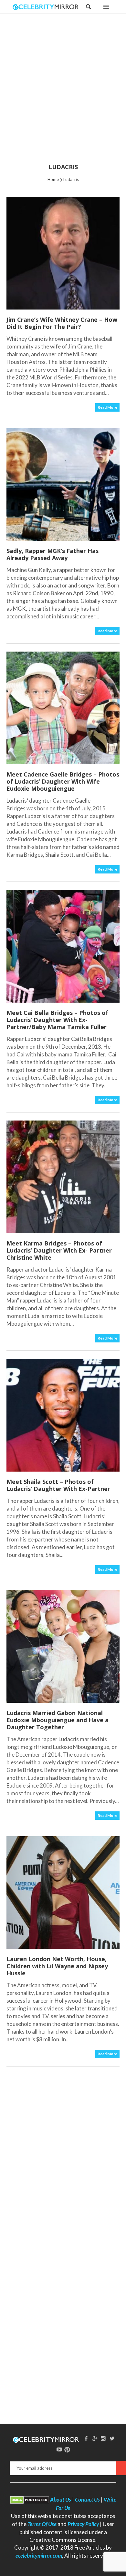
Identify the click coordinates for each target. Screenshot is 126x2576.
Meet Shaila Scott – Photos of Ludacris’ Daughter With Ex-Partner (58, 1485)
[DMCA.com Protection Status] (30, 2500)
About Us (61, 2500)
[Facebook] (86, 2438)
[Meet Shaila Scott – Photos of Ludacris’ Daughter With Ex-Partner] (63, 1415)
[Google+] (95, 2438)
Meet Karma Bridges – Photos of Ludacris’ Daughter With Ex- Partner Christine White (59, 1250)
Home (53, 179)
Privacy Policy (83, 2524)
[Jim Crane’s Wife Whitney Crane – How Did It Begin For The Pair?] (63, 253)
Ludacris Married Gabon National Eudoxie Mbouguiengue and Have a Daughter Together (58, 1720)
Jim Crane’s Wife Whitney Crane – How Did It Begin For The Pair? (62, 323)
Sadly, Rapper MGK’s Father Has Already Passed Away (52, 554)
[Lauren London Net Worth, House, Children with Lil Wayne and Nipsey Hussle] (63, 1893)
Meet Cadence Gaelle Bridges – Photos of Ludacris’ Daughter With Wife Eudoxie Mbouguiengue (63, 781)
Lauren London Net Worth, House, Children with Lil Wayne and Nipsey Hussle (57, 1966)
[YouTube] (59, 2449)
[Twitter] (112, 2438)
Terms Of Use (42, 2524)
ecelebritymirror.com (39, 2556)
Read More (107, 407)
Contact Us (87, 2500)
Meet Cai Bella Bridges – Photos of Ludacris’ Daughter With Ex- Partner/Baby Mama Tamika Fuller (57, 1020)
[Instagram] (103, 2438)
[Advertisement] (63, 93)
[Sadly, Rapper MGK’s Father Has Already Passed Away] (63, 484)
